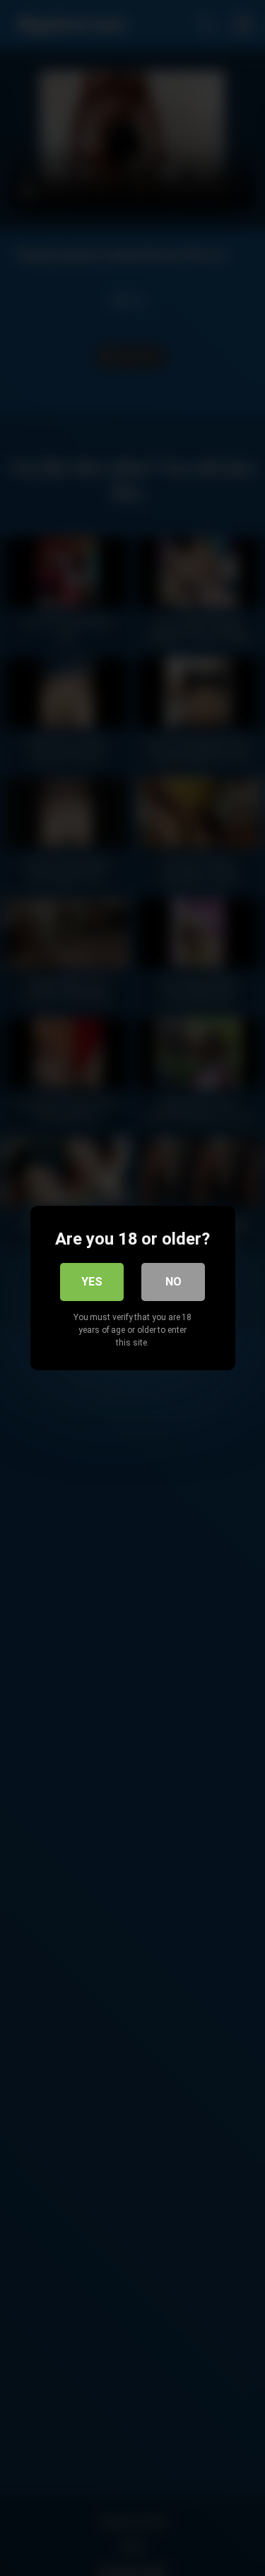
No (173, 1282)
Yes (92, 1282)
